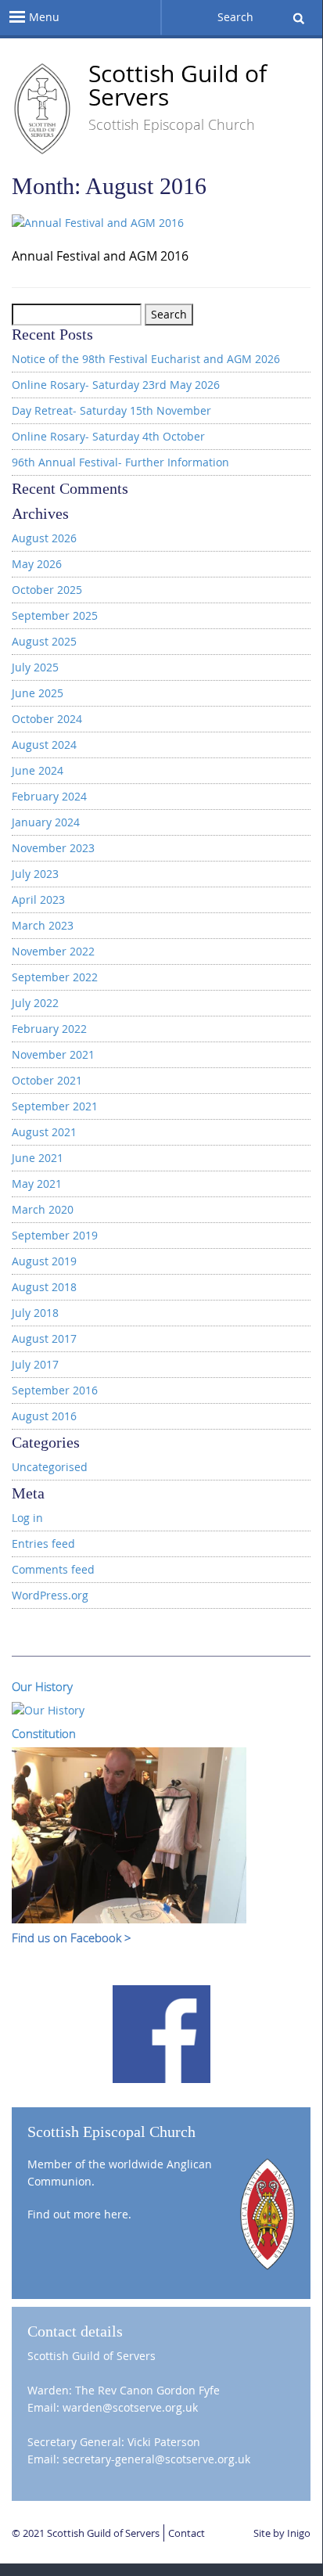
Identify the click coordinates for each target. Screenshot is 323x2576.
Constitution (44, 1733)
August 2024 (44, 745)
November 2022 (53, 951)
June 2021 (38, 1158)
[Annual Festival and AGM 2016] (98, 226)
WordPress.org (50, 1595)
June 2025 (38, 693)
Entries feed (43, 1543)
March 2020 (43, 1209)
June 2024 (38, 770)
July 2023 (35, 874)
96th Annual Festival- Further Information (120, 462)
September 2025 (55, 615)
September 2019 (55, 1235)
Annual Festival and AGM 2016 (100, 256)
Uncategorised (50, 1467)
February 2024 (49, 796)
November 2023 (53, 848)
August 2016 (44, 1416)
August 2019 (44, 1261)
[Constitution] (129, 1834)
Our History (42, 1686)
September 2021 (55, 1106)
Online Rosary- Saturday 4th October (108, 436)
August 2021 (44, 1132)
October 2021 (47, 1080)
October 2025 (47, 590)
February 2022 (49, 1029)
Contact (187, 2533)
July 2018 (35, 1313)
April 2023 (38, 899)
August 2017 (44, 1338)
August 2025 (44, 641)
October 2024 (47, 719)
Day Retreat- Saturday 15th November (111, 410)
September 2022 (55, 977)
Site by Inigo (282, 2533)
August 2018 (44, 1287)
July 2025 (35, 667)
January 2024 (46, 822)
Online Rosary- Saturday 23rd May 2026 (116, 385)
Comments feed (53, 1569)
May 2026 (37, 564)
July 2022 (35, 1003)
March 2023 (43, 925)
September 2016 (55, 1390)
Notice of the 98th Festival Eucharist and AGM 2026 (146, 359)
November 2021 (53, 1054)
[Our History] (48, 1709)
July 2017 (35, 1364)
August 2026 (44, 538)
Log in (27, 1518)
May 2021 (37, 1184)
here (116, 2214)
